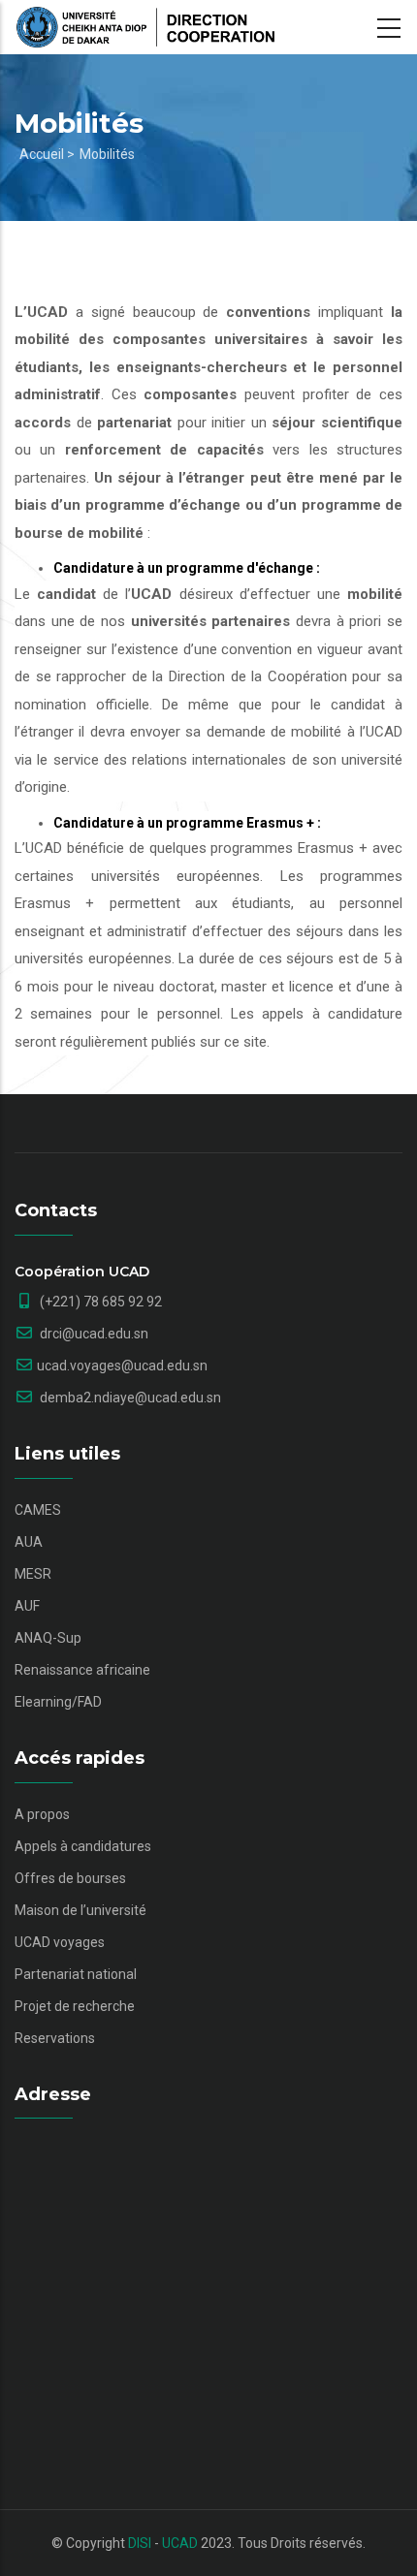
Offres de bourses (70, 1878)
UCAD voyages (60, 1942)
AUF (27, 1606)
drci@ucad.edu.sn (93, 1334)
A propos (42, 1814)
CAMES (38, 1510)
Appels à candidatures (83, 1846)
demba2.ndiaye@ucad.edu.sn (129, 1398)
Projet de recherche (75, 2006)
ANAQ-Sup (48, 1638)
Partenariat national (76, 1974)
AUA (29, 1542)
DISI (140, 2543)
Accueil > (47, 154)
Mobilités (107, 154)
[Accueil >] (145, 27)
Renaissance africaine (82, 1670)
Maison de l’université (80, 1910)
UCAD (180, 2543)
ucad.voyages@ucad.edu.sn (122, 1366)
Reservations (55, 2038)
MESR (33, 1574)
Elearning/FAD (58, 1702)
